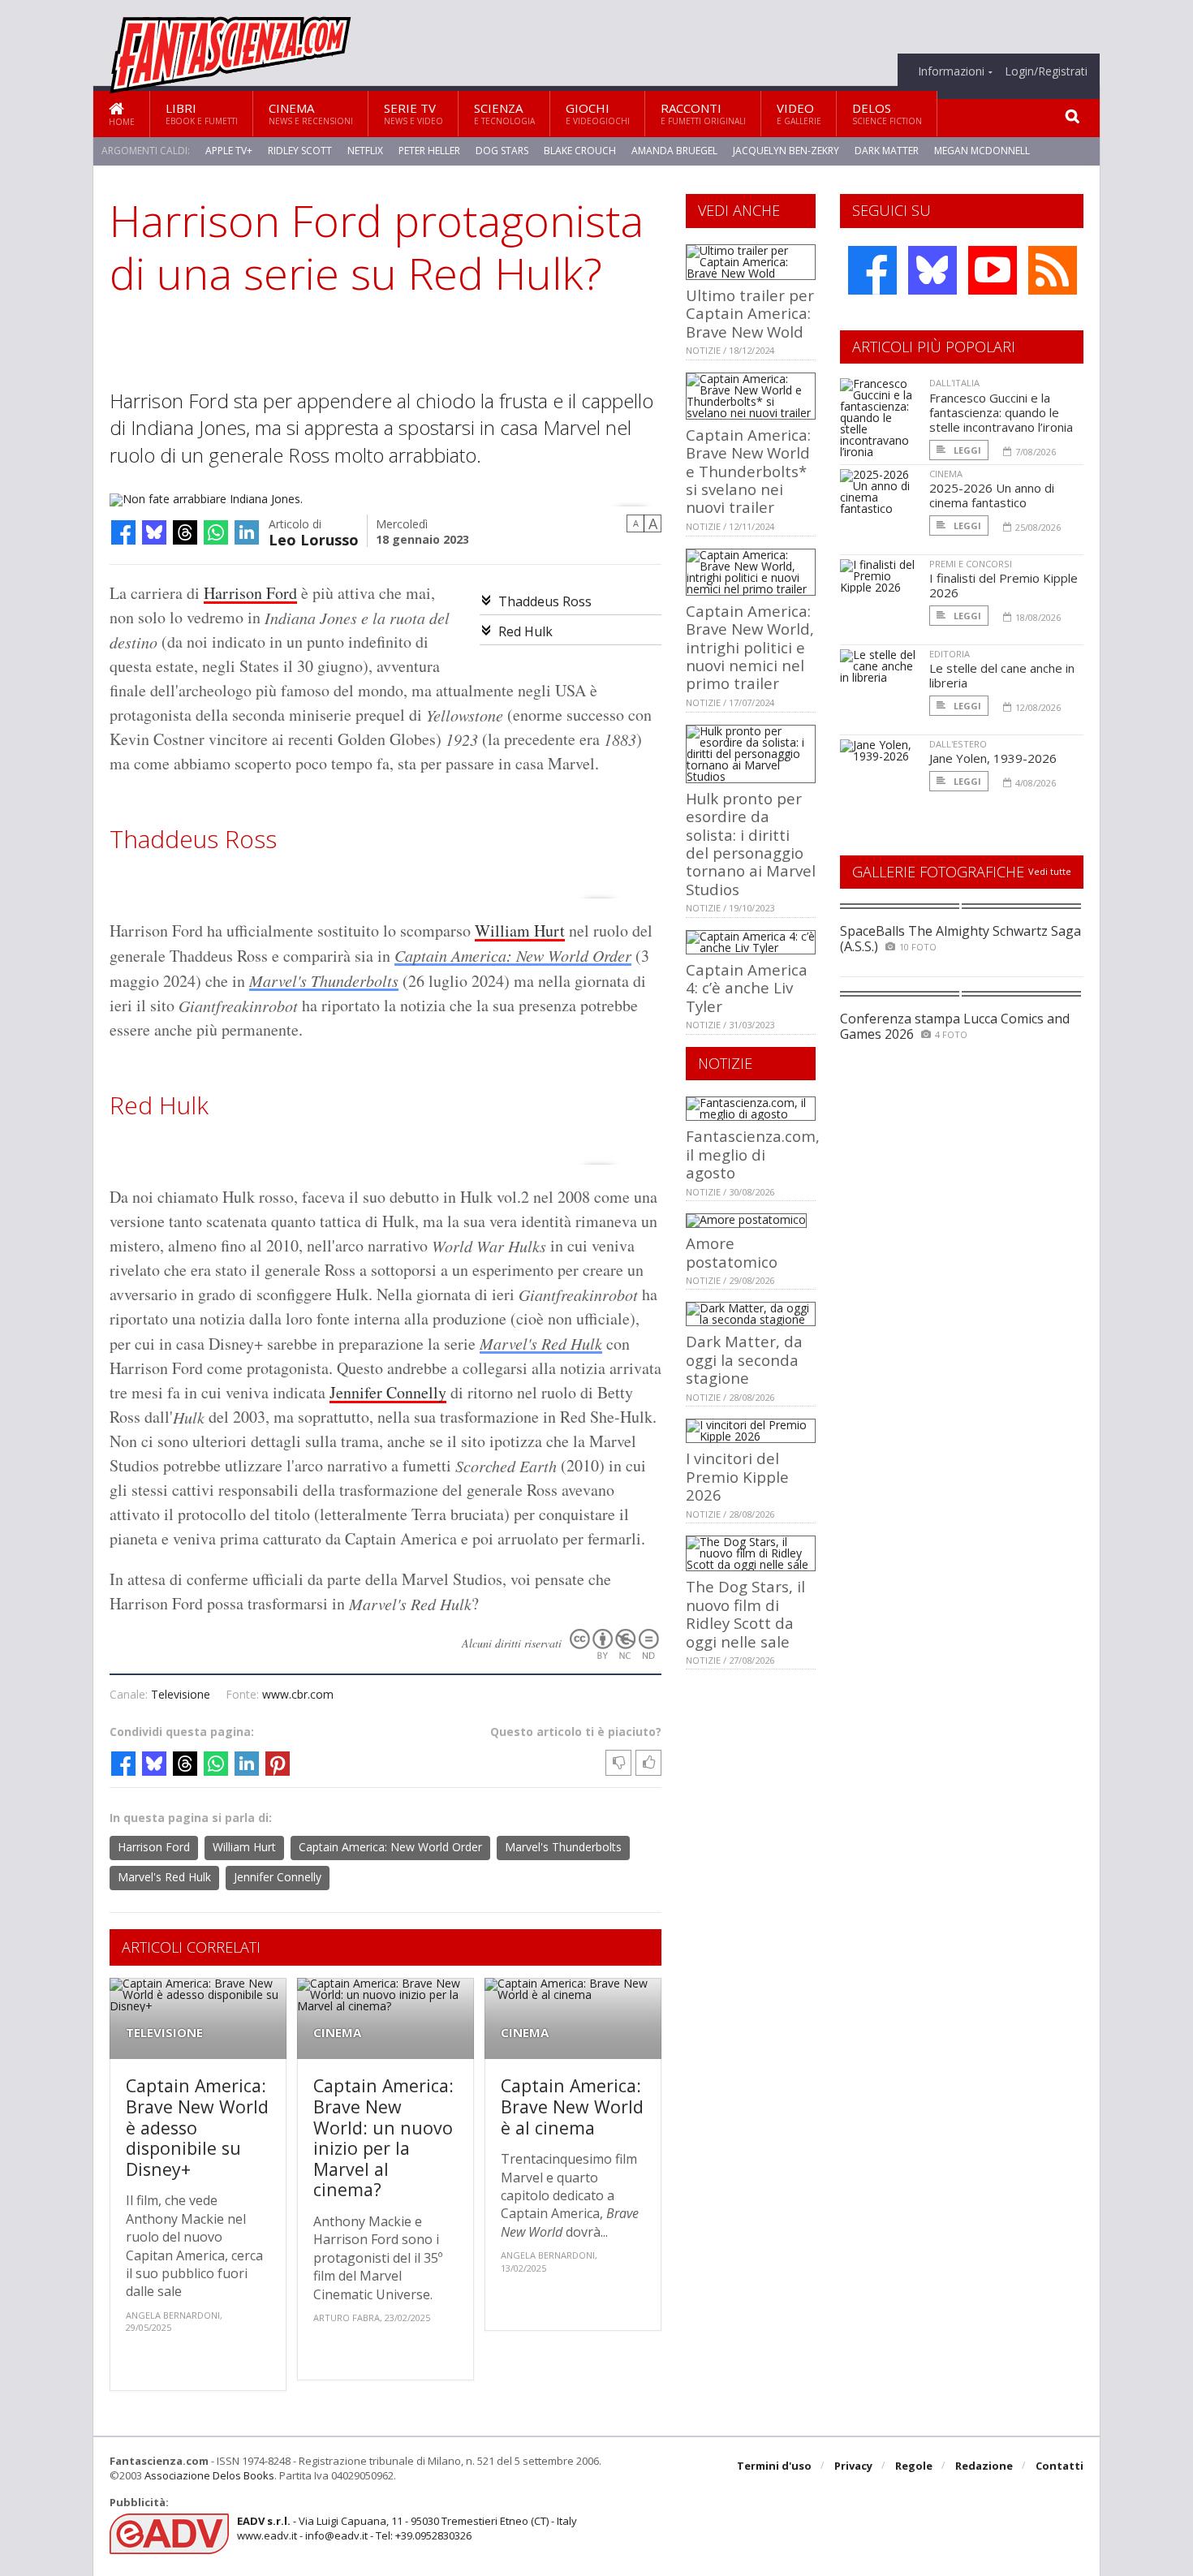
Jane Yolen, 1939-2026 (993, 758)
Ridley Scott (300, 151)
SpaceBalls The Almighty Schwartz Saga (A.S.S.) (960, 939)
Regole (914, 2466)
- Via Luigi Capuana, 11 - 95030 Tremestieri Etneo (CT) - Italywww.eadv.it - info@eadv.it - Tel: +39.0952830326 (407, 2528)
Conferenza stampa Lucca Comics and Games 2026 (955, 1026)
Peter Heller (429, 151)
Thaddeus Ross (545, 601)
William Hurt (520, 930)
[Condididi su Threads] (185, 532)
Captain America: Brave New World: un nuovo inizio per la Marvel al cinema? (383, 2137)
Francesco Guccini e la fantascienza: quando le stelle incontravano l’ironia (1001, 412)
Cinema (311, 113)
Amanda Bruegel (674, 151)
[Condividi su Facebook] (123, 532)
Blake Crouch (580, 151)
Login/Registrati (1046, 71)
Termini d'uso (774, 2466)
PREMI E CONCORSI (971, 564)
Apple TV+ (229, 151)
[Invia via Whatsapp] (216, 532)
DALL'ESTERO (958, 744)
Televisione (181, 1694)
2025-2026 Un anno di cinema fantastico (992, 495)
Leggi (966, 450)
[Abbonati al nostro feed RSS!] (1053, 270)
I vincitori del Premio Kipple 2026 (737, 1476)
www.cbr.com (298, 1694)
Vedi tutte (1050, 871)
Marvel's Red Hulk (541, 1343)
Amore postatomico (732, 1252)
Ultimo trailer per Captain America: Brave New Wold (750, 313)
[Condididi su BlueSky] (154, 532)
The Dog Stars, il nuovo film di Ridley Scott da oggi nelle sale (745, 1613)
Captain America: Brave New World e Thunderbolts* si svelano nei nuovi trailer (748, 471)
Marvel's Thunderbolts (324, 980)
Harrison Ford (250, 593)
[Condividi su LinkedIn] (247, 532)
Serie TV (413, 113)
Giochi (598, 113)
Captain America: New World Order (513, 955)
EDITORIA (950, 654)
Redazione (984, 2466)
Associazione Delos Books (209, 2475)
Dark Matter (887, 151)
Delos (887, 113)
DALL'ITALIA (954, 383)
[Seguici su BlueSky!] (932, 270)
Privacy (853, 2466)
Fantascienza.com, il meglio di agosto (753, 1154)
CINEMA (337, 2033)
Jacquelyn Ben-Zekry (786, 151)
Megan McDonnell (982, 151)
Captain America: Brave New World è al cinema (572, 2106)
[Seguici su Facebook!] (872, 270)
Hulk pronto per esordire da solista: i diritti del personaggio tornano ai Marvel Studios (751, 844)
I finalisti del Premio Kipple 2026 (1003, 585)
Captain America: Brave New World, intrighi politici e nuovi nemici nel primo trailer (750, 647)
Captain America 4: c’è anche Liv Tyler (747, 988)
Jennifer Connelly (388, 1392)
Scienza (504, 113)
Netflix (365, 151)
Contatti (1059, 2466)
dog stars (502, 151)
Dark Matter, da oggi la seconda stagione (744, 1359)
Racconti (703, 113)
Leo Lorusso (314, 538)
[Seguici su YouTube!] (993, 270)
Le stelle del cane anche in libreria (1002, 675)
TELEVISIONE (164, 2033)
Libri (202, 113)
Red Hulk (525, 631)
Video (799, 113)
